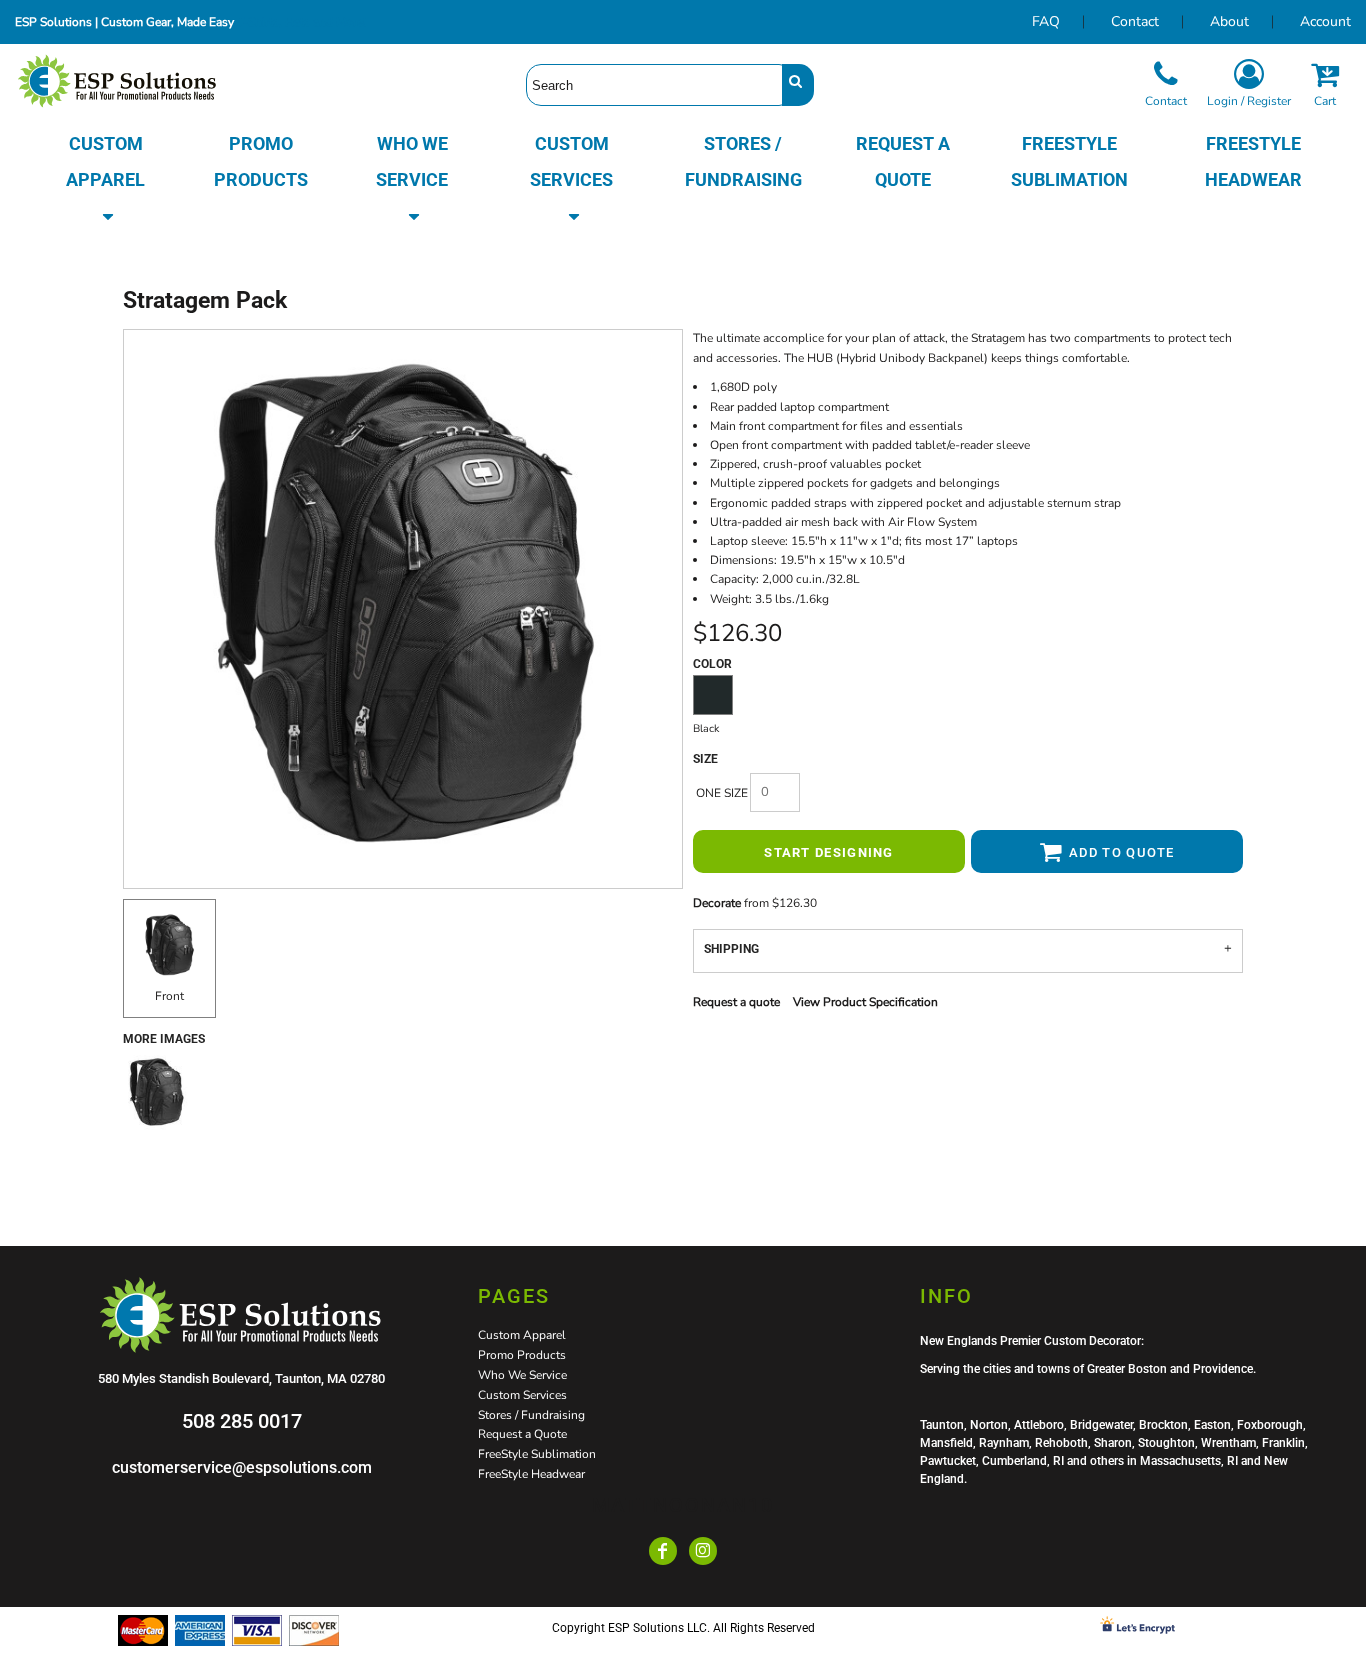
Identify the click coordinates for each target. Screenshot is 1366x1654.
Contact (1135, 21)
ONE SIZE (722, 793)
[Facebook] (663, 1551)
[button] (106, 180)
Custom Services (522, 1395)
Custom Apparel (522, 1335)
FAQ (1046, 21)
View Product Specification (865, 1002)
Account (1325, 21)
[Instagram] (703, 1551)
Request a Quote (522, 1434)
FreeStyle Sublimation (537, 1454)
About (1229, 21)
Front (169, 996)
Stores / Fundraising (531, 1415)
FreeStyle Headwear (531, 1474)
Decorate (717, 903)
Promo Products (522, 1355)
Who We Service (522, 1375)
